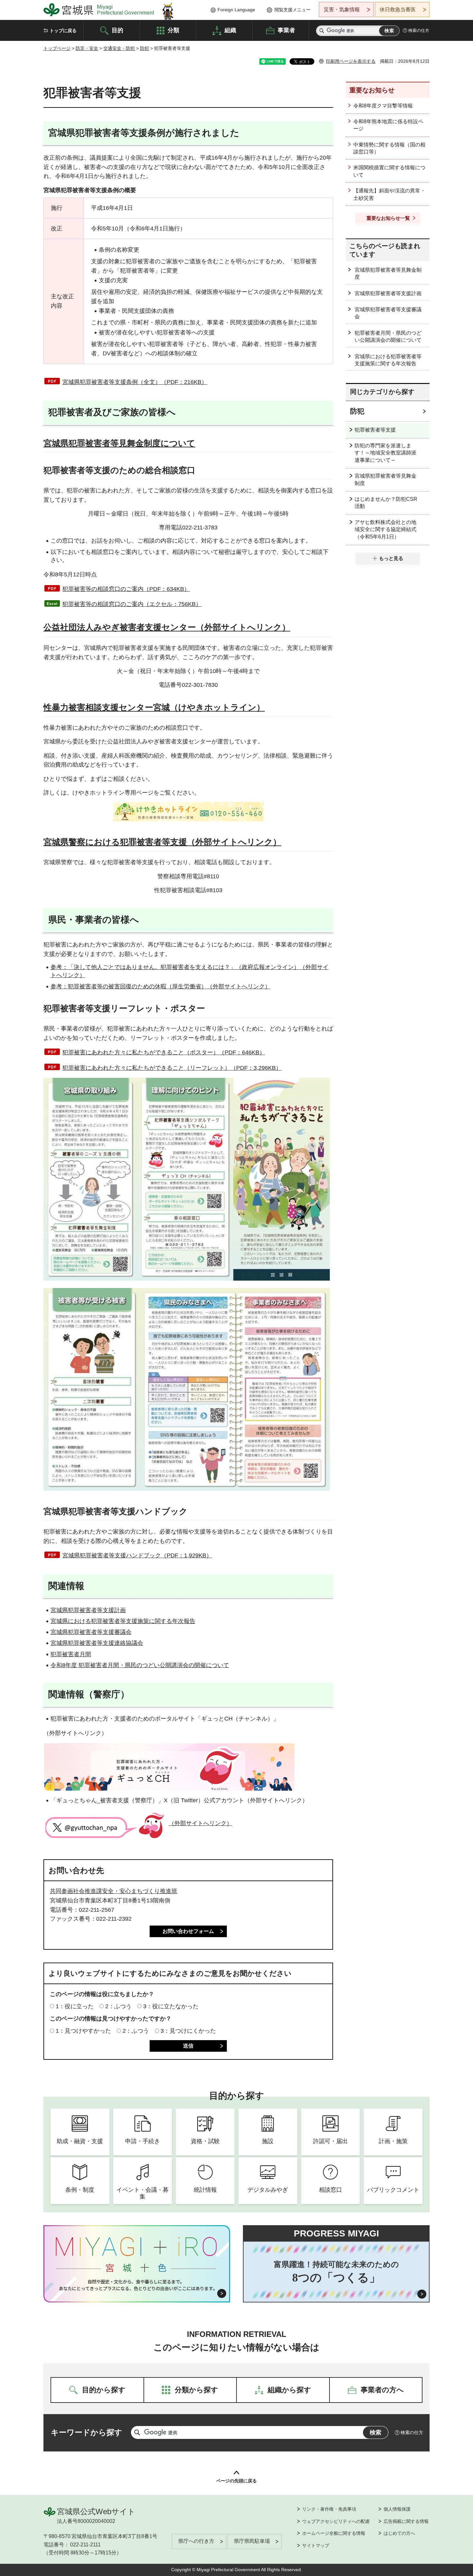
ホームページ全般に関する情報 (334, 2533)
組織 (230, 30)
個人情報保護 (397, 2509)
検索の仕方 (419, 30)
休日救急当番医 (398, 9)
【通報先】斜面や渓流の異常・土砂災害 (389, 194)
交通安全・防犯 (119, 48)
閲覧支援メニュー (292, 10)
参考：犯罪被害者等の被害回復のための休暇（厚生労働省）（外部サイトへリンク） (161, 986)
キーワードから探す (87, 2432)
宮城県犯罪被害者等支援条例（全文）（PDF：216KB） (135, 382)
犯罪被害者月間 (71, 1654)
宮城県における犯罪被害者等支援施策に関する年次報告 (123, 1621)
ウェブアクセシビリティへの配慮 (336, 2521)
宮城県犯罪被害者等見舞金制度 (388, 273)
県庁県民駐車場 (252, 2541)
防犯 (144, 48)
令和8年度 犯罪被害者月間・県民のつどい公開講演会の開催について (140, 1665)
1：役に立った (75, 2006)
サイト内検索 (322, 31)
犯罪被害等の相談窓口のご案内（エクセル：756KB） (132, 604)
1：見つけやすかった (83, 2031)
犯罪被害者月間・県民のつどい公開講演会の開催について (388, 336)
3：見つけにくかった (188, 2031)
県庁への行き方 (196, 2541)
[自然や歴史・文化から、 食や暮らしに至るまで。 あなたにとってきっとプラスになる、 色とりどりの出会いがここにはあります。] (137, 2285)
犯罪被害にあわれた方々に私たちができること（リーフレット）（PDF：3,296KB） (172, 1068)
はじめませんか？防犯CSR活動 (386, 503)
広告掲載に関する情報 (406, 2521)
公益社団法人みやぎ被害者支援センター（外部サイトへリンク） (167, 627)
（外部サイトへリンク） (200, 1823)
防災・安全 (87, 48)
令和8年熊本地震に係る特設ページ (388, 125)
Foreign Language (236, 10)
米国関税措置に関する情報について (389, 171)
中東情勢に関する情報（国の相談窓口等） (389, 148)
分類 (173, 30)
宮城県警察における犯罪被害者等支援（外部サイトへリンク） (162, 842)
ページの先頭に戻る (236, 2481)
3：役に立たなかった (171, 2006)
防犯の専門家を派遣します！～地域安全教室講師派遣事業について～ (385, 453)
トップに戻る (63, 31)
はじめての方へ (399, 2533)
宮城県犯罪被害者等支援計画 (88, 1610)
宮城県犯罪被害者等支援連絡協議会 (97, 1643)
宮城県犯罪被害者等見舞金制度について (119, 443)
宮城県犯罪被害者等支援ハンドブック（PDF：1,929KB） (137, 1555)
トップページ (57, 48)
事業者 (286, 30)
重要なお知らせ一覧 (388, 218)
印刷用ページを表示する (351, 61)
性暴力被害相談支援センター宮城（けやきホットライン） (154, 707)
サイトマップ (316, 2545)
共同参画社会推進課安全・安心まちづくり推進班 (114, 1891)
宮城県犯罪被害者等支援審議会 (91, 1632)
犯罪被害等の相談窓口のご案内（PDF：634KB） (126, 589)
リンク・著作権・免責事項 (329, 2509)
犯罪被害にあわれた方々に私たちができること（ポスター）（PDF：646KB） (164, 1052)
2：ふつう (118, 2006)
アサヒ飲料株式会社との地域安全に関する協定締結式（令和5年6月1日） (385, 529)
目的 (117, 30)
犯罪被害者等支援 (375, 430)
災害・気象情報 (342, 9)
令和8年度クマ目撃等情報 (383, 106)
